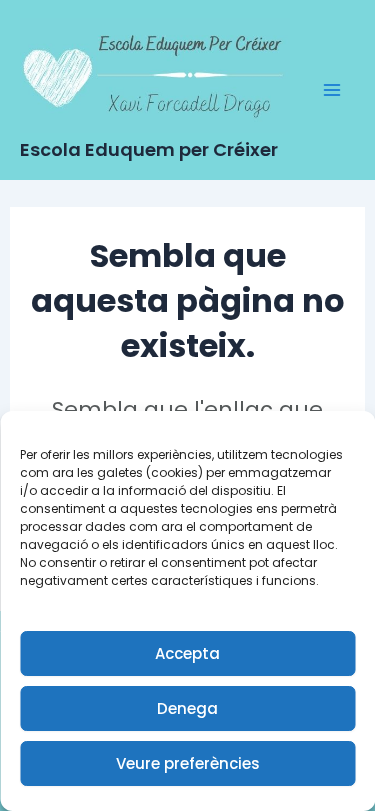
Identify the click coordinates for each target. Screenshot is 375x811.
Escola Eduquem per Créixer (149, 149)
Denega (187, 708)
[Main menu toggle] (332, 89)
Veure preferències (188, 763)
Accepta (187, 653)
